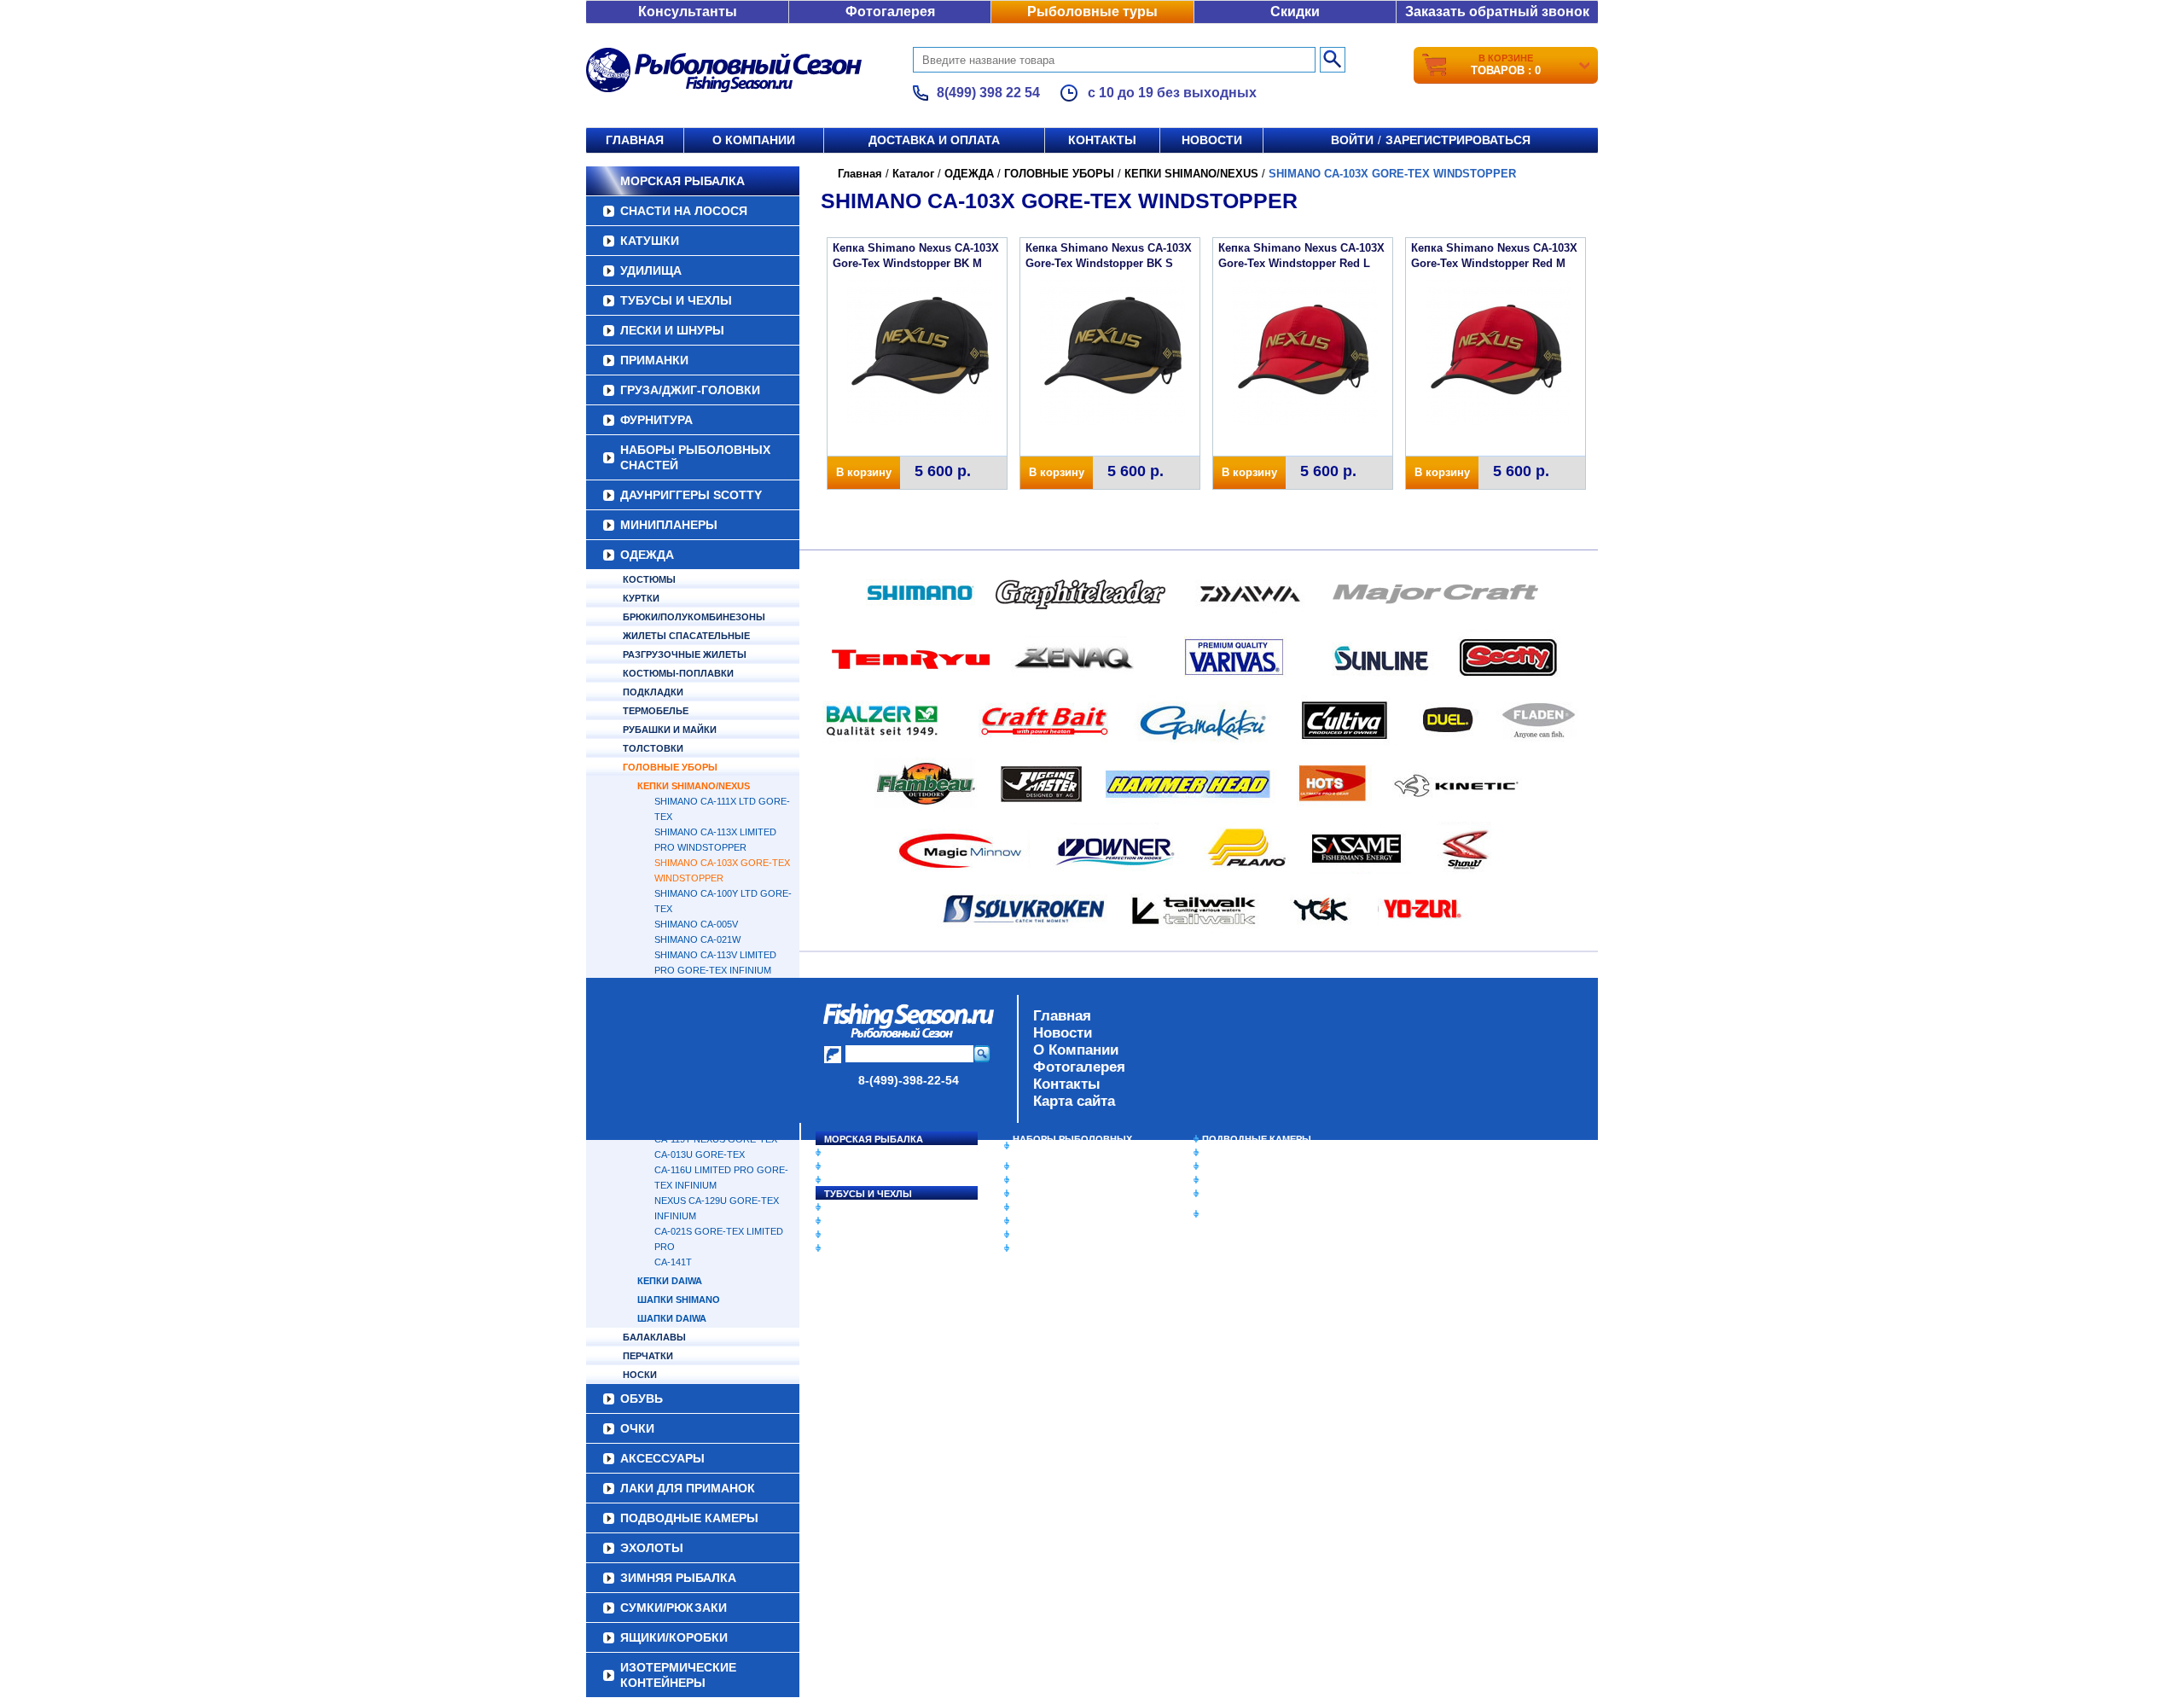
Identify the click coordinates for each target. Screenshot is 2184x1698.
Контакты (1102, 140)
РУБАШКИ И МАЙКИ (670, 730)
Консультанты (688, 12)
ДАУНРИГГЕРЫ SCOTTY (691, 495)
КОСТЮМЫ (649, 579)
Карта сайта (1074, 1101)
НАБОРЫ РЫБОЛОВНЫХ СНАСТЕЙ (695, 457)
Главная (635, 140)
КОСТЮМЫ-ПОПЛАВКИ (678, 673)
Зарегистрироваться (1458, 140)
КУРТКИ (641, 598)
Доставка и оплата (934, 140)
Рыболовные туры (1092, 12)
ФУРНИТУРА (656, 420)
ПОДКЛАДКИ (653, 692)
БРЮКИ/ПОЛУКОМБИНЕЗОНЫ (694, 617)
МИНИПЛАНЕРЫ (669, 525)
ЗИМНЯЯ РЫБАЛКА (1248, 1166)
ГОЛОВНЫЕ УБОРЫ (670, 767)
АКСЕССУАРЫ (1046, 1235)
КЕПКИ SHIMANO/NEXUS (694, 786)
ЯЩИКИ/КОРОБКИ (1245, 1194)
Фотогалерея (890, 12)
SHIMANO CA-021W (697, 939)
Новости (1212, 140)
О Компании (1076, 1050)
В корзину (864, 472)
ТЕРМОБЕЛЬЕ (656, 711)
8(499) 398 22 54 (988, 93)
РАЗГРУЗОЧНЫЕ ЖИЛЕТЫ (685, 654)
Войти (1352, 140)
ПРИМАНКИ (654, 360)
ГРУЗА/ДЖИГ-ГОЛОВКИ (690, 390)
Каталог (913, 174)
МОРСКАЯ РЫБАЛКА (682, 181)
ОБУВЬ (1030, 1207)
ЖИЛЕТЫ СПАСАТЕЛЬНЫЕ (686, 636)
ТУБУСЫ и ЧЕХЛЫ (676, 300)
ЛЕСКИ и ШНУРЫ (672, 330)
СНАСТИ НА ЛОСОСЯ (684, 211)
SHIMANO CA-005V (696, 924)
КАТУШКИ (650, 241)
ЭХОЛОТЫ (1227, 1153)
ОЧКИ (1026, 1221)
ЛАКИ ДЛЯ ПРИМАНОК (1066, 1248)
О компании (754, 140)
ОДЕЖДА (647, 555)
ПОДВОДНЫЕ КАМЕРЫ (1257, 1139)
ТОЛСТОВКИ (653, 748)
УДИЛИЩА (651, 270)
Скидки (1295, 12)
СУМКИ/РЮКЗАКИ (1243, 1180)
